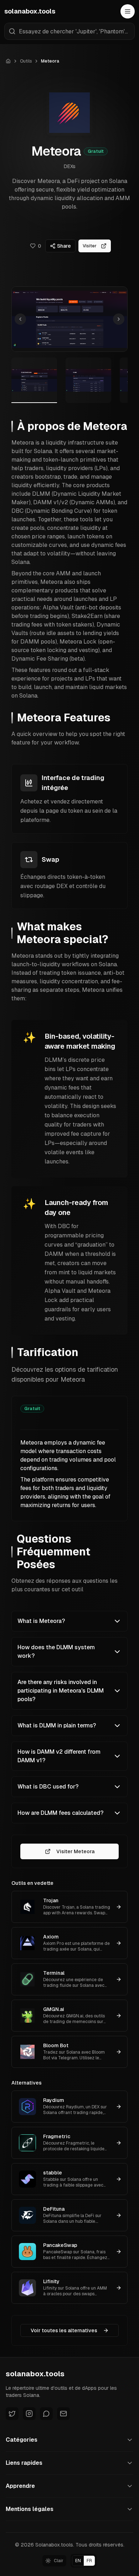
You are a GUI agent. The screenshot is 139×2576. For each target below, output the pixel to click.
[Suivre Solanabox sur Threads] (46, 2414)
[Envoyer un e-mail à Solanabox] (63, 2414)
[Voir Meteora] (34, 380)
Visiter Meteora (75, 1851)
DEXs (70, 166)
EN (78, 2561)
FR (89, 2561)
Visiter (90, 246)
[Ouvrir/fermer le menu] (128, 11)
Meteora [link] (50, 61)
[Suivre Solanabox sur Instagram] (29, 2414)
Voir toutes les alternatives (64, 2330)
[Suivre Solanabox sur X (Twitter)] (12, 2414)
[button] (69, 319)
